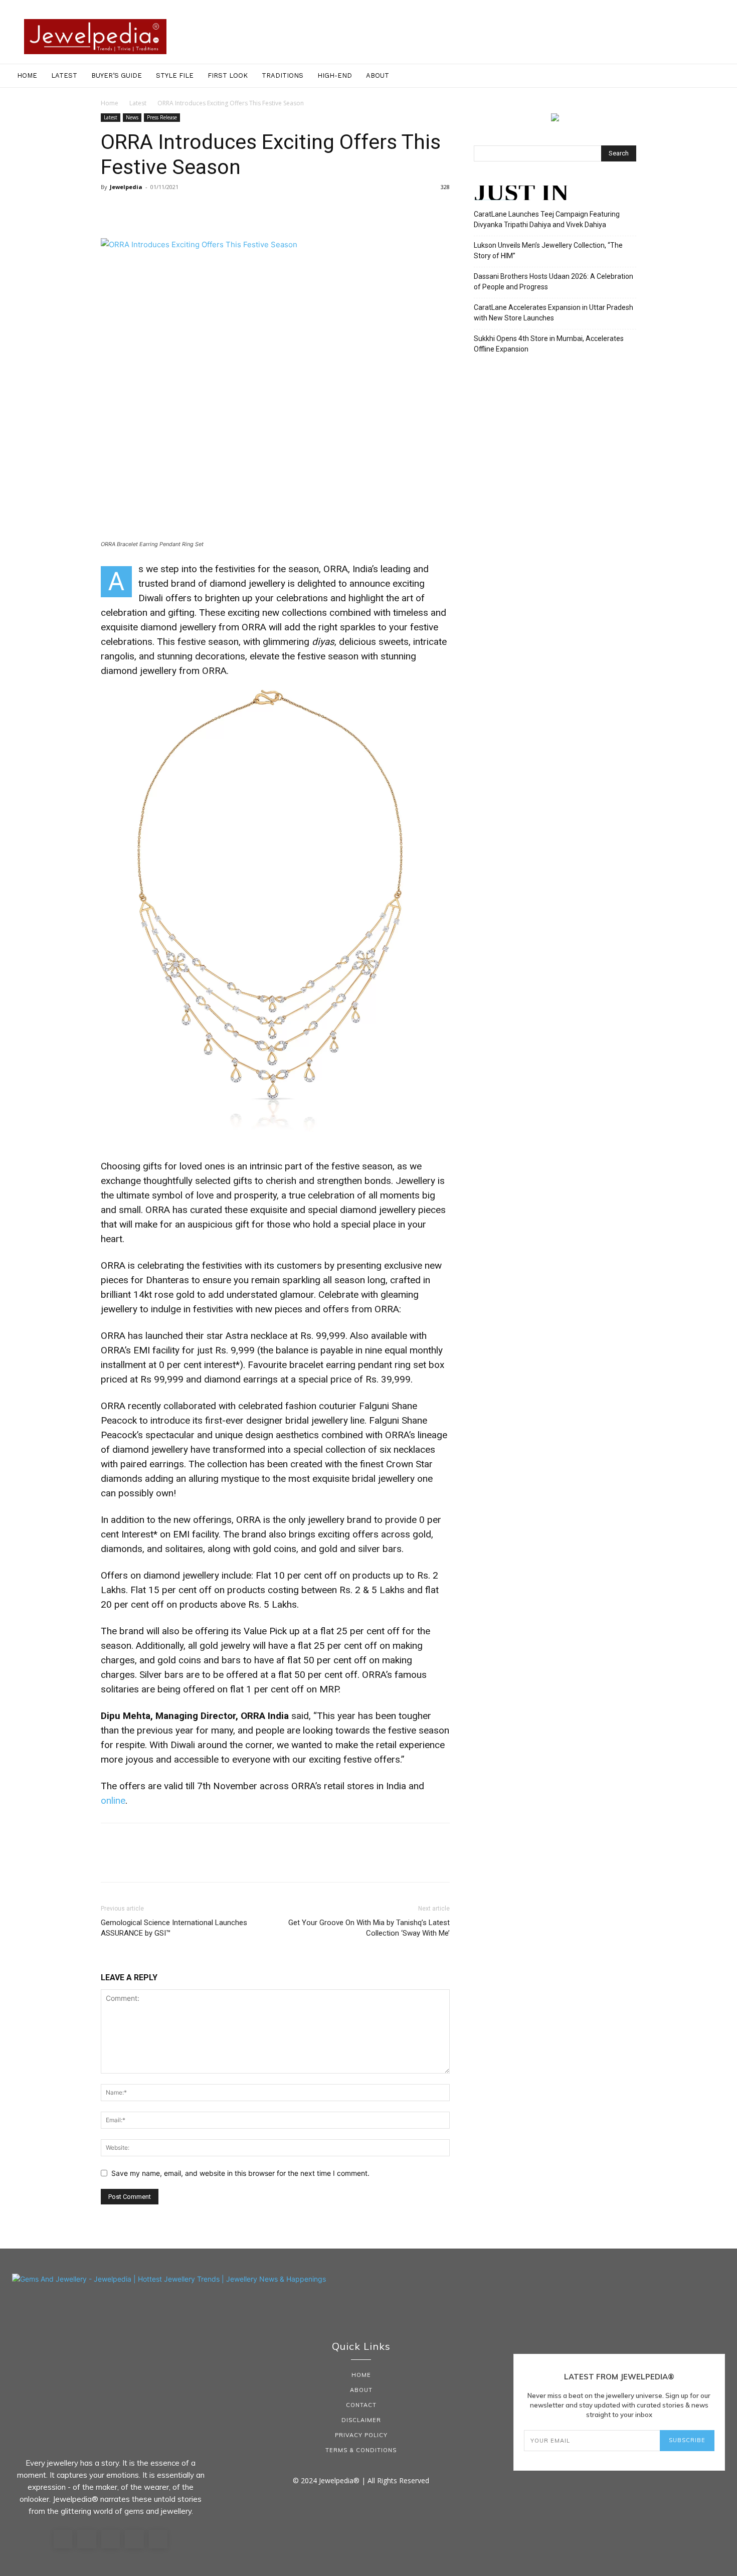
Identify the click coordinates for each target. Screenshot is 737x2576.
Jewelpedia (126, 187)
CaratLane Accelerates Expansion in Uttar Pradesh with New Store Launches (554, 313)
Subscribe (687, 2440)
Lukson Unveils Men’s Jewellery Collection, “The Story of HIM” (548, 250)
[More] (204, 210)
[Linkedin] (111, 2539)
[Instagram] (87, 2539)
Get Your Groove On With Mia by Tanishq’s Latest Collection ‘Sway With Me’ (369, 1928)
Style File (175, 75)
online (113, 1800)
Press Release (162, 117)
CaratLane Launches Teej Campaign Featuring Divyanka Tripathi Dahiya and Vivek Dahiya (547, 219)
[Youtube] (158, 2539)
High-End (335, 75)
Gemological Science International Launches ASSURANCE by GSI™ (174, 1928)
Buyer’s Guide (117, 75)
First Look (228, 75)
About (378, 75)
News (132, 117)
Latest (64, 75)
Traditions (283, 75)
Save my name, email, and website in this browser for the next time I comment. (240, 2173)
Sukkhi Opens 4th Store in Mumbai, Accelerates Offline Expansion (549, 344)
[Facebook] (111, 210)
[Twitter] (134, 210)
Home (27, 75)
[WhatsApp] (180, 210)
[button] (725, 76)
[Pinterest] (157, 210)
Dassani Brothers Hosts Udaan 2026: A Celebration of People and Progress (554, 282)
